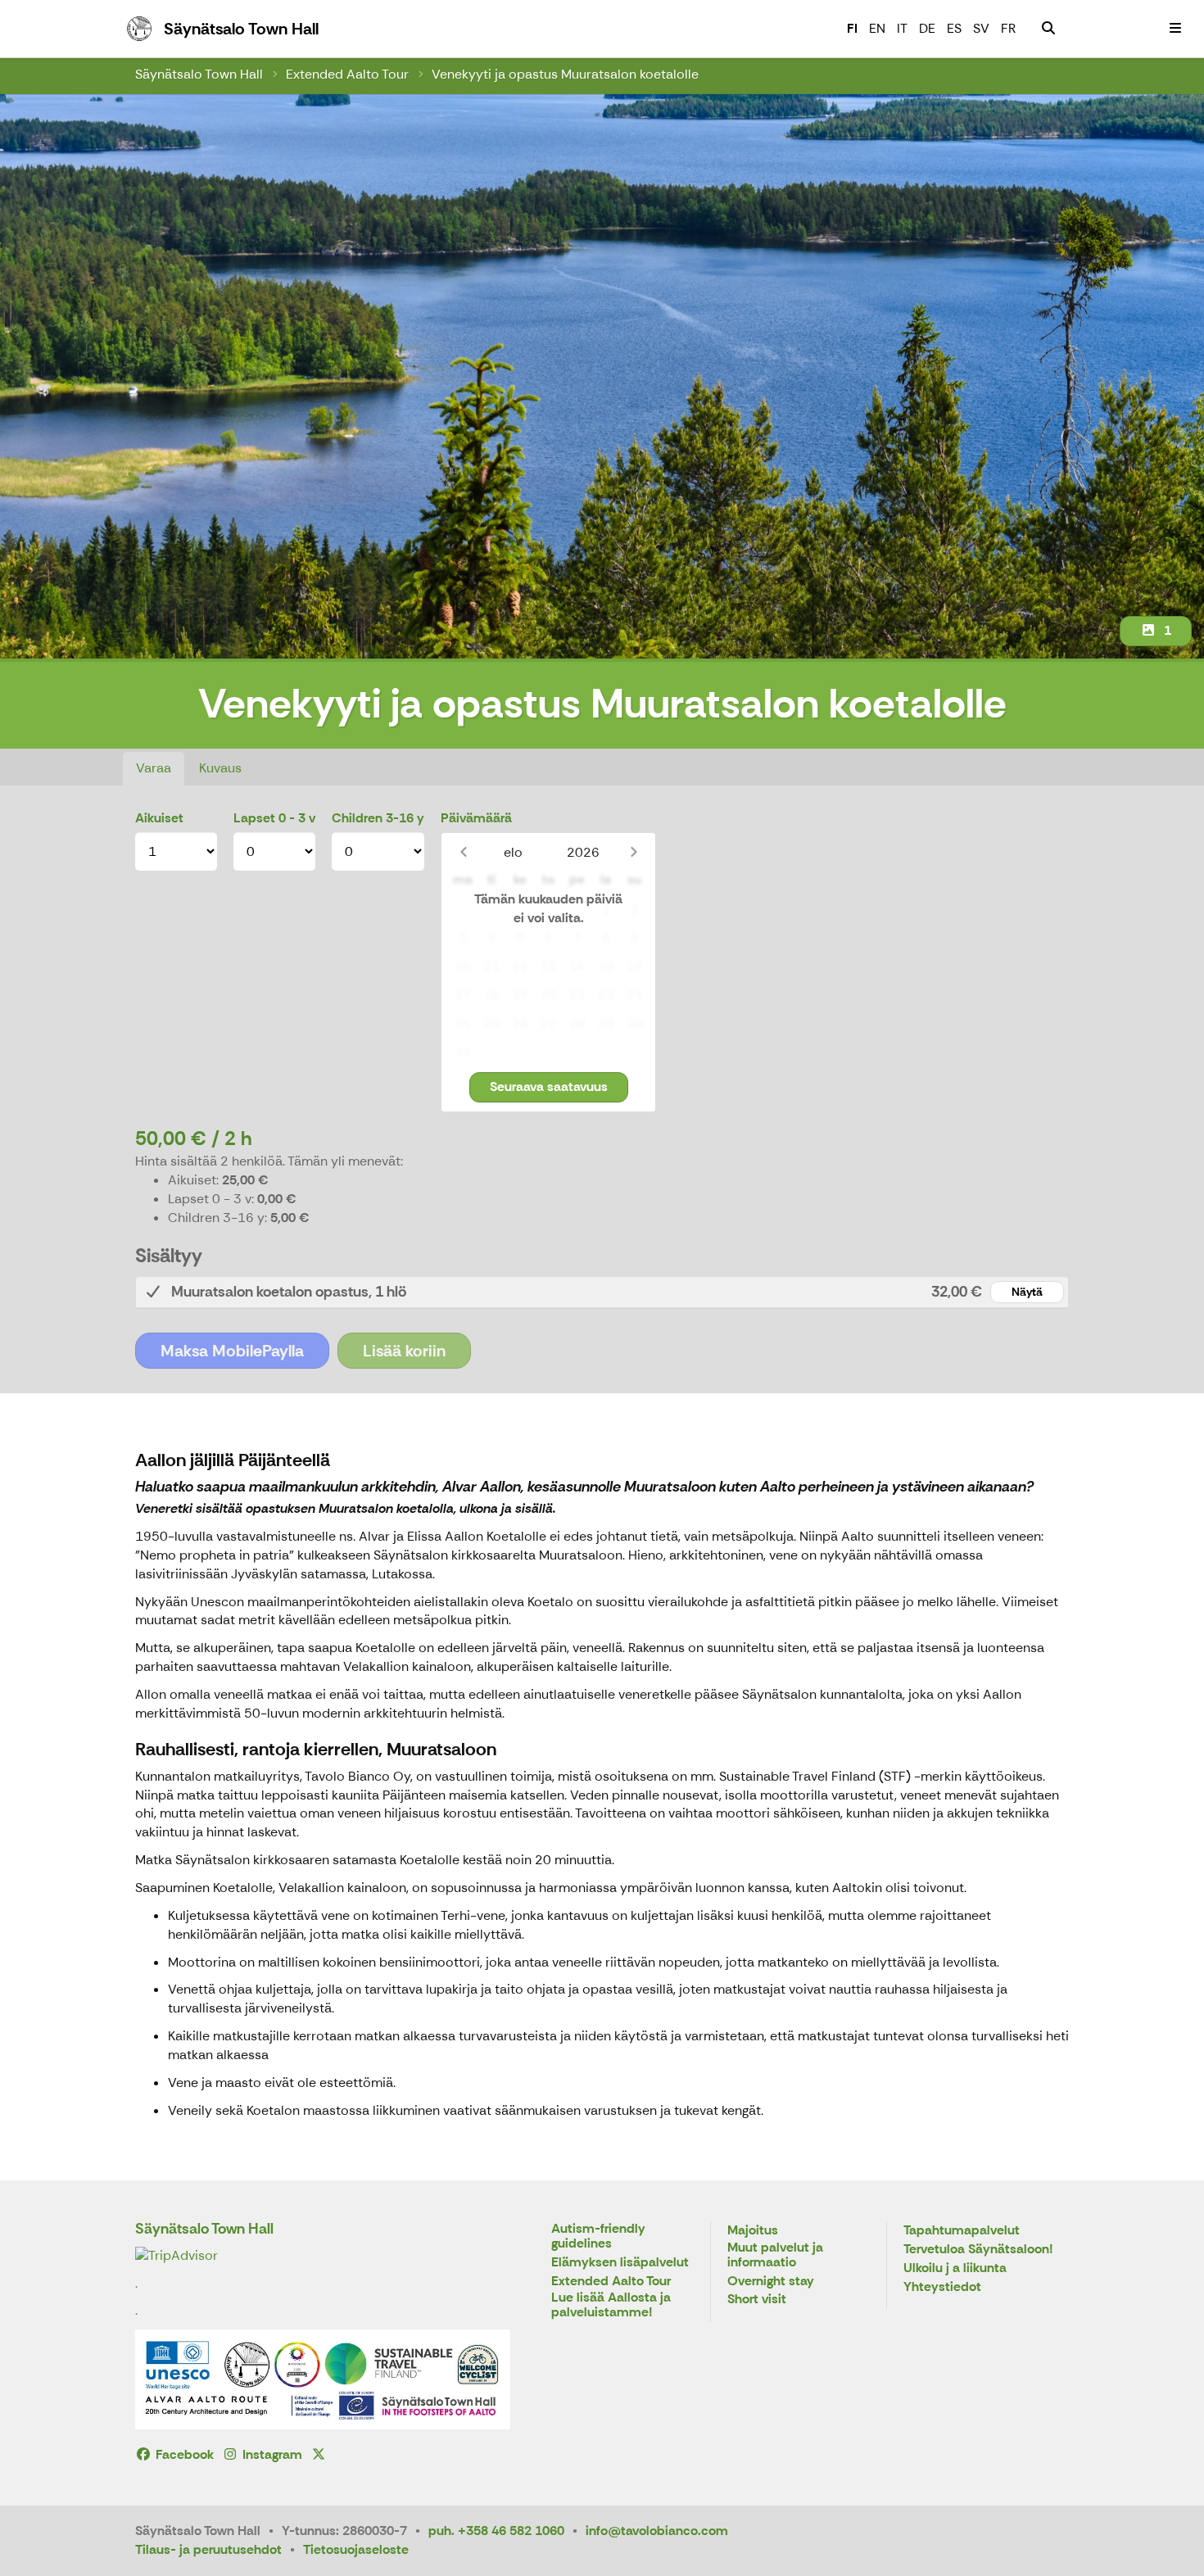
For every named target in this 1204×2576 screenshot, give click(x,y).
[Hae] (1048, 29)
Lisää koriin (404, 1351)
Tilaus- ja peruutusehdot (208, 2549)
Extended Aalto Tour (347, 74)
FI (852, 28)
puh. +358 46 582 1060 (496, 2531)
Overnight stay (771, 2282)
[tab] (602, 1292)
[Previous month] (463, 852)
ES (954, 28)
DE (927, 28)
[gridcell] (462, 910)
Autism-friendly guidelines (598, 2236)
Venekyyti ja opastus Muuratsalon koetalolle (565, 74)
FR (1008, 28)
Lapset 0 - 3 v (274, 818)
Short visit (757, 2300)
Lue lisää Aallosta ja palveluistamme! (611, 2305)
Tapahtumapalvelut (962, 2231)
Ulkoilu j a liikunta (955, 2268)
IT (902, 28)
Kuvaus (220, 768)
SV (981, 28)
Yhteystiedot (942, 2287)
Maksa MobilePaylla (232, 1351)
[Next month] (634, 852)
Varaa (154, 768)
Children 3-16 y (378, 818)
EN (877, 28)
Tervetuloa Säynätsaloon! (978, 2250)
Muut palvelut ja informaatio (775, 2255)
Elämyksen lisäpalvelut (620, 2263)
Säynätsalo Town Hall (199, 74)
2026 (583, 852)
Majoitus (753, 2231)
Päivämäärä (476, 818)
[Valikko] (1175, 29)
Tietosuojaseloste (356, 2549)
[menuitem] (1048, 29)
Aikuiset (159, 818)
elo (513, 852)
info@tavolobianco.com (657, 2531)
